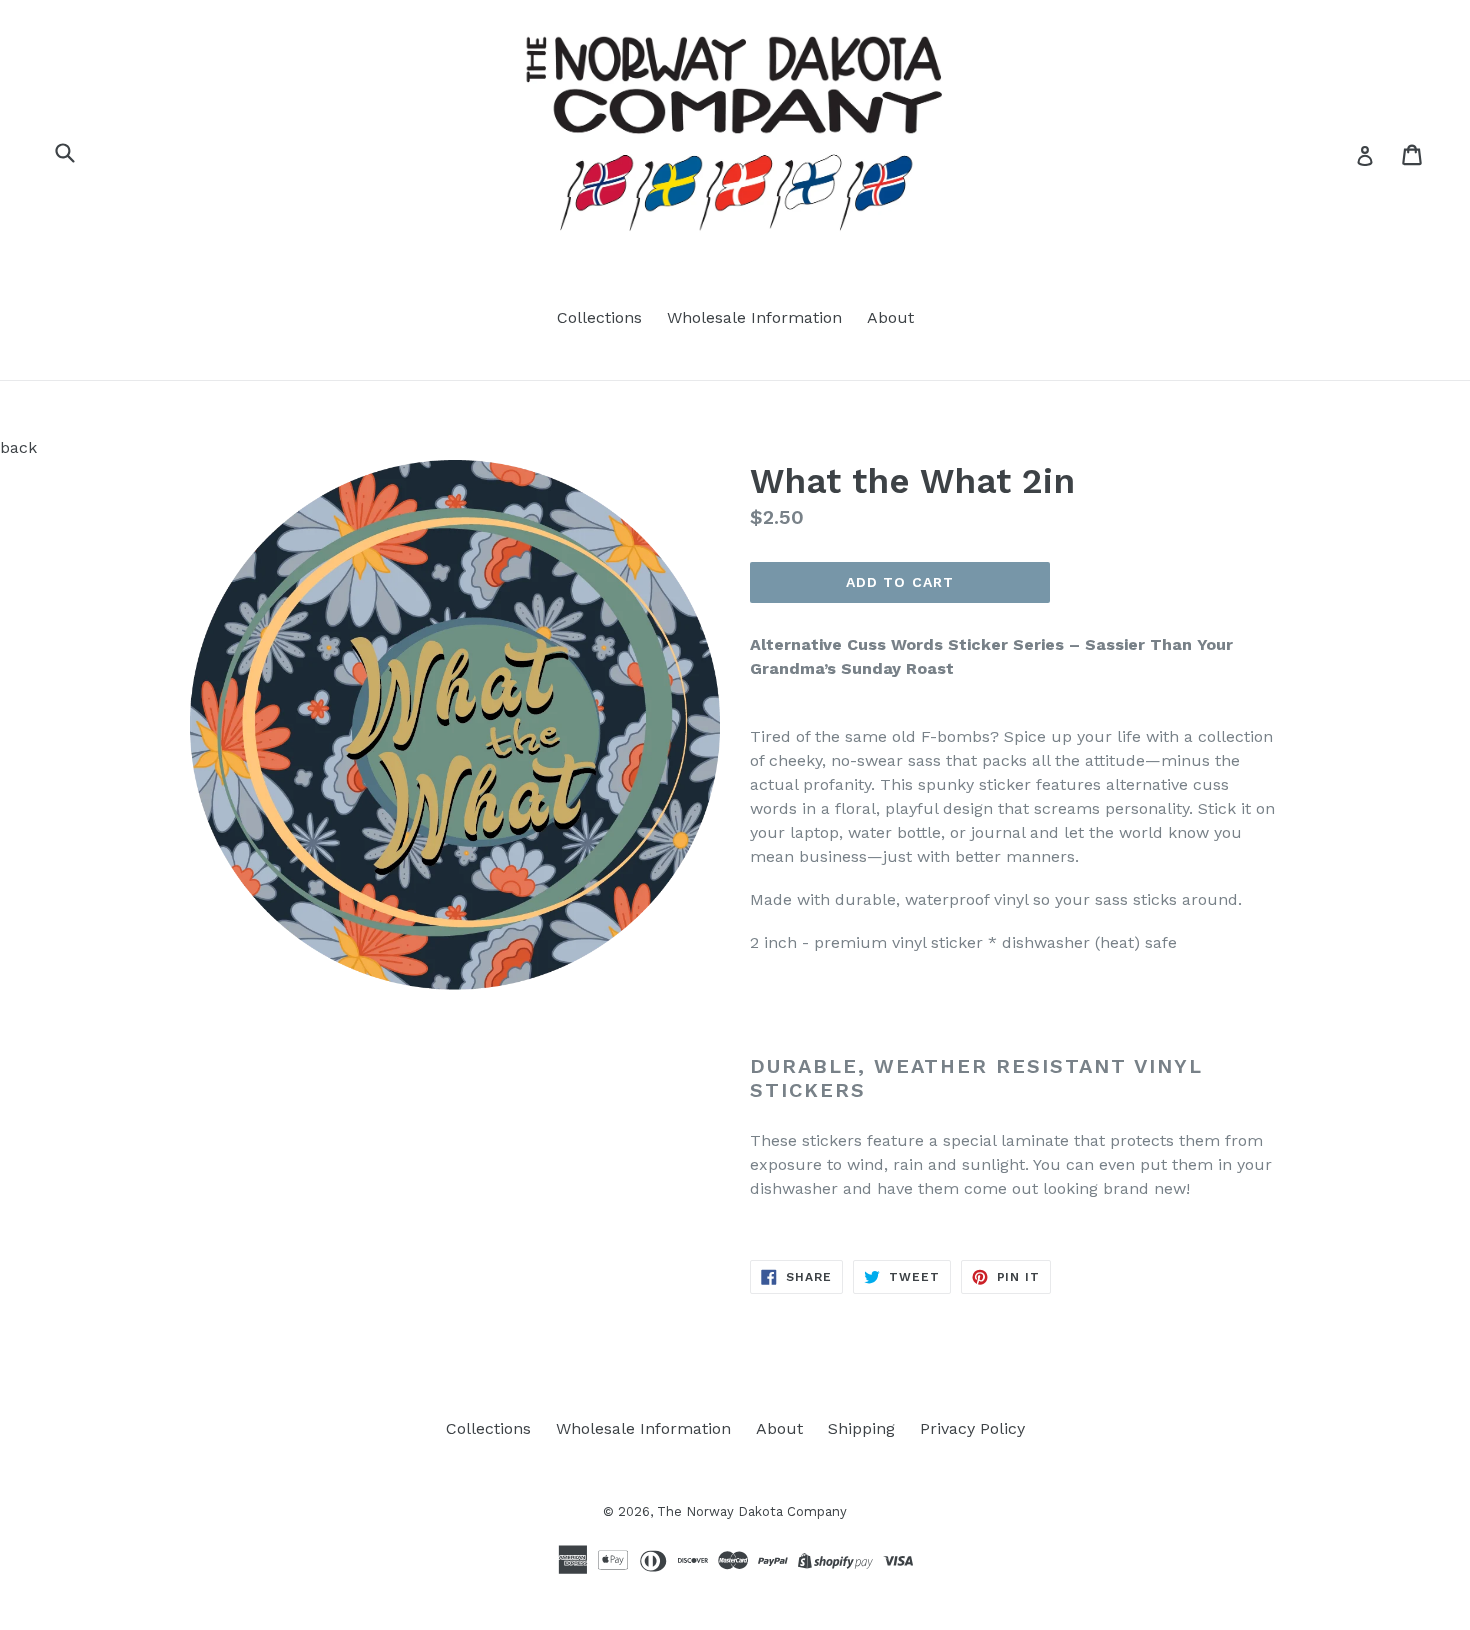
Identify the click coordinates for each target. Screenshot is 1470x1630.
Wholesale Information (754, 317)
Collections (599, 317)
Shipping (861, 1428)
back (18, 447)
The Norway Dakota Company (752, 1511)
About (890, 317)
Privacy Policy (972, 1428)
